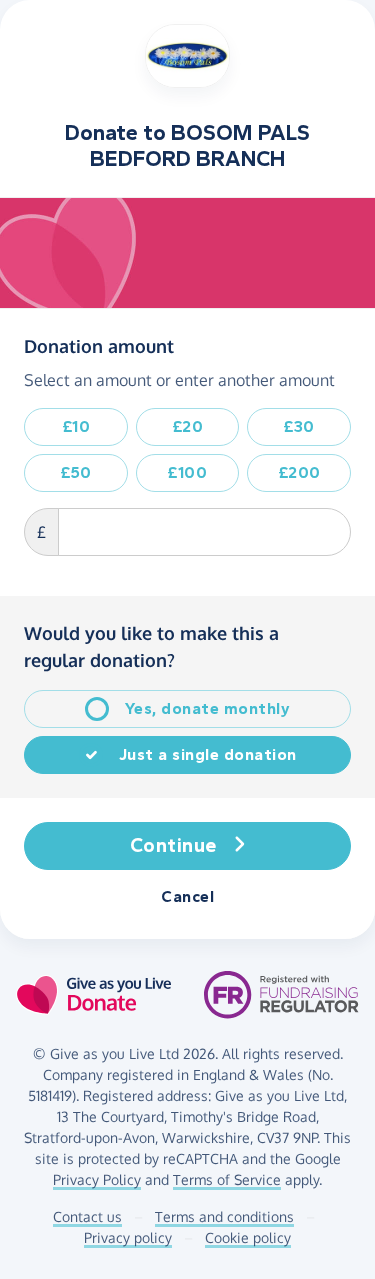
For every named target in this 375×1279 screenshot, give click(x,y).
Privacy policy (128, 1237)
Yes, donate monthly (208, 708)
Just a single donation (208, 754)
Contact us (87, 1216)
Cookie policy (248, 1237)
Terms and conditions (224, 1216)
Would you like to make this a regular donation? (151, 646)
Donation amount (99, 345)
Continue (173, 845)
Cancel (187, 896)
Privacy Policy (97, 1179)
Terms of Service (227, 1179)
